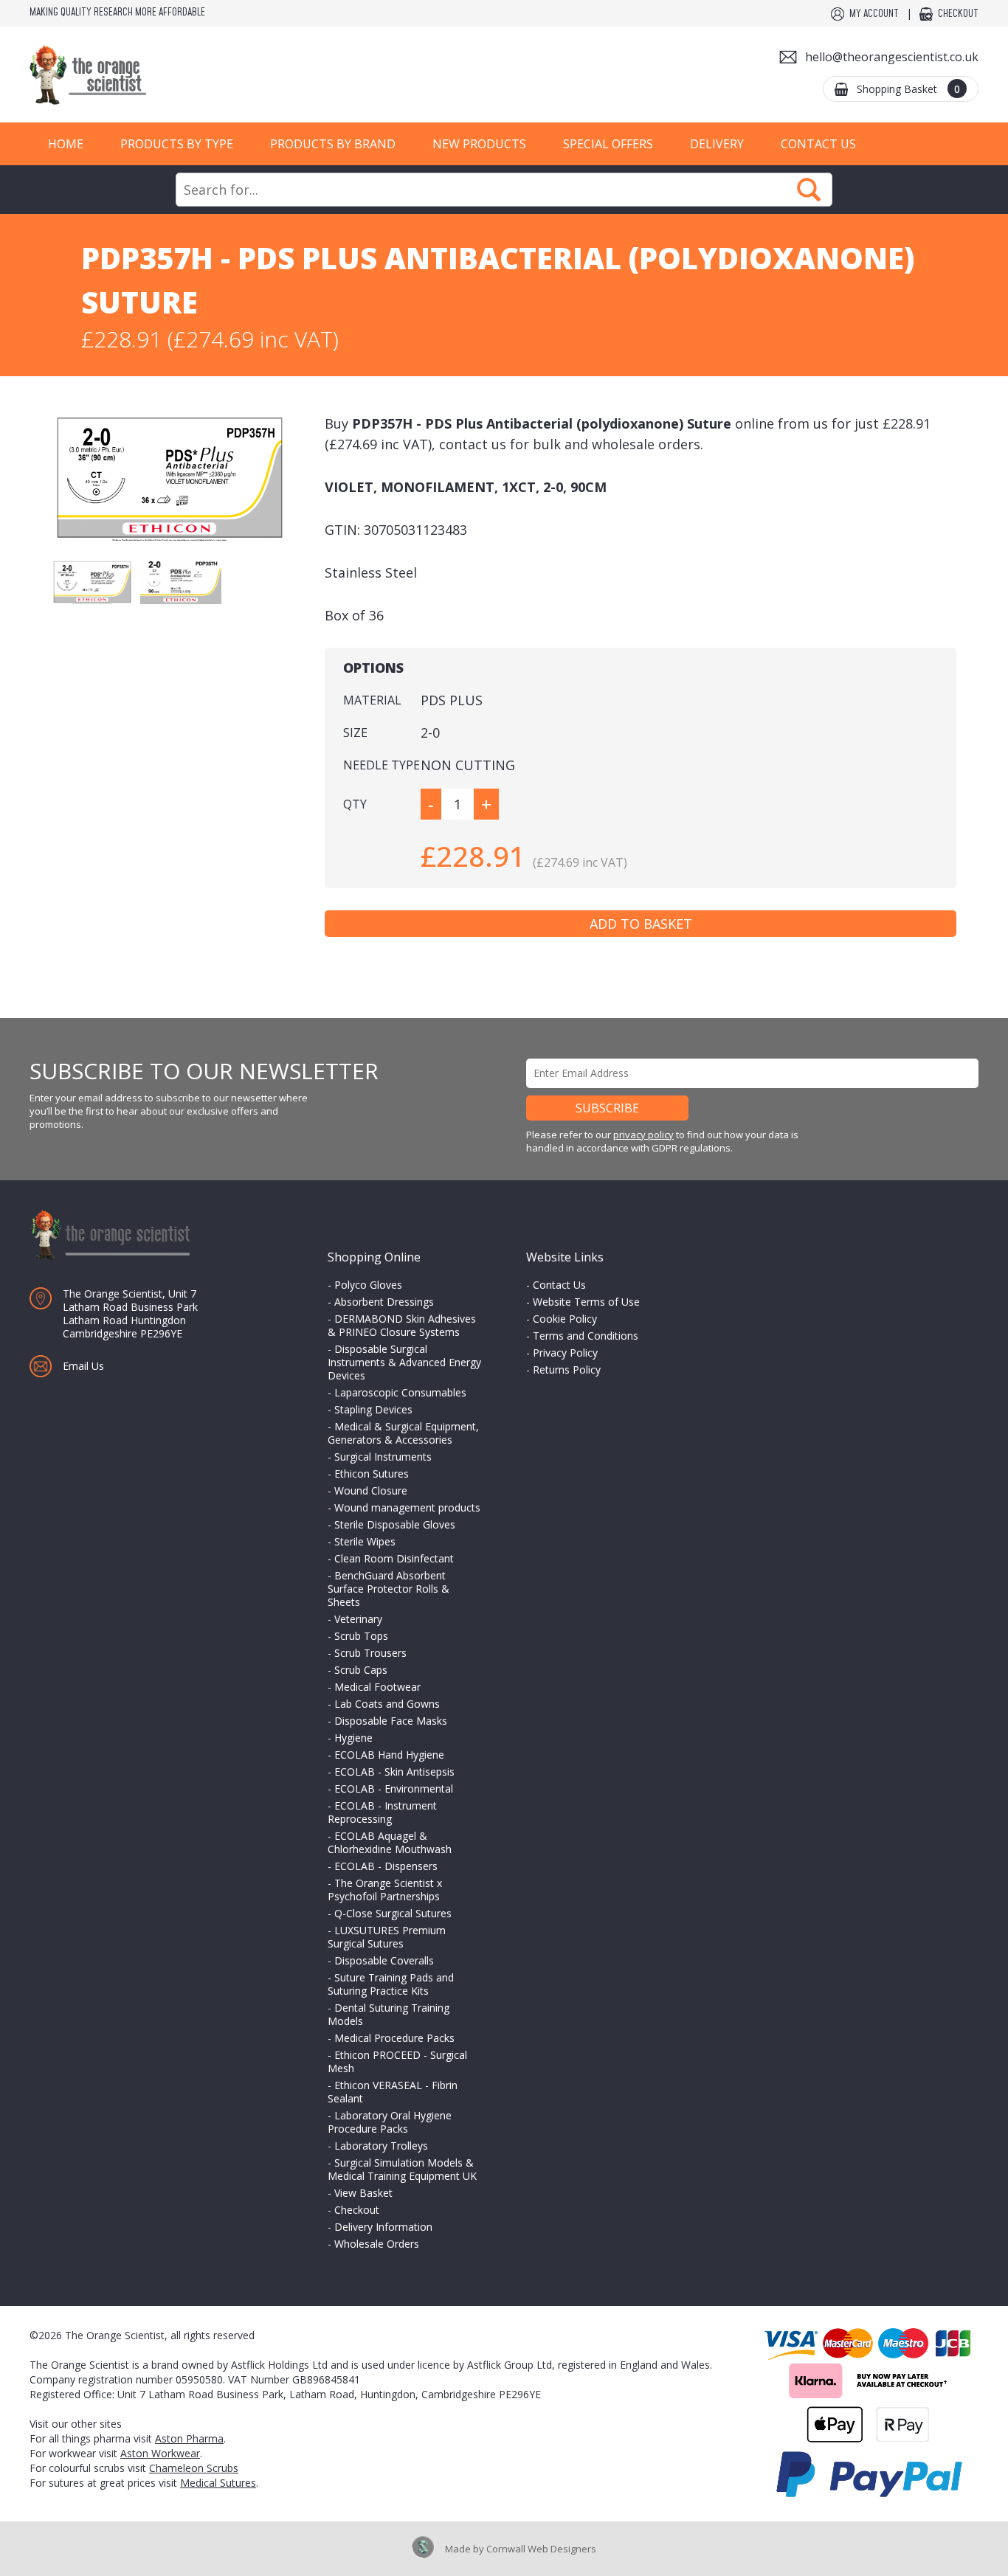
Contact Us (818, 144)
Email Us (83, 1366)
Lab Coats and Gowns (387, 1704)
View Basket (363, 2193)
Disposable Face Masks (391, 1721)
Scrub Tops (361, 1636)
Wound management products (407, 1507)
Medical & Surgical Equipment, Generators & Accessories (403, 1433)
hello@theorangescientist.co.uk (892, 57)
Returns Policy (567, 1370)
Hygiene (353, 1738)
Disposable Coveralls (384, 1960)
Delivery (717, 144)
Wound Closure (371, 1490)
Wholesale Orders (377, 2244)
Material (372, 700)
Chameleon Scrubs (194, 2468)
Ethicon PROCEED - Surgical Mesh (397, 2061)
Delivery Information (383, 2227)
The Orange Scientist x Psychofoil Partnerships (385, 1890)
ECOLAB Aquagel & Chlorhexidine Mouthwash (390, 1842)
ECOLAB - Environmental (394, 1789)
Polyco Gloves (368, 1285)
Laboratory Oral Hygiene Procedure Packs (390, 2122)
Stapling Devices (373, 1409)
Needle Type (382, 765)
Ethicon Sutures (372, 1474)
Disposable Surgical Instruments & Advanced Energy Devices (404, 1362)
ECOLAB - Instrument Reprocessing (382, 1812)
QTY (355, 804)
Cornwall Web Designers (541, 2549)
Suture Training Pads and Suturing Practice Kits (391, 1984)
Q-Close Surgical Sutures (393, 1913)
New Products (479, 144)
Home (66, 144)
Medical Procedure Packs (394, 2038)
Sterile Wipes (365, 1541)
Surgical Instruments (383, 1457)
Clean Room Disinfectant (394, 1558)
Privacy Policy (565, 1353)
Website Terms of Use (586, 1302)
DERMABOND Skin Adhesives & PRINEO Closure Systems (402, 1325)
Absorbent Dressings (384, 1302)
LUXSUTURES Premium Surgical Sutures (387, 1937)
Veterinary (358, 1619)
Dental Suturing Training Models (389, 2014)
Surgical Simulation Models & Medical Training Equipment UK (402, 2169)
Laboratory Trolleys (381, 2146)
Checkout (958, 14)
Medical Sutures (218, 2483)
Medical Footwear (377, 1687)
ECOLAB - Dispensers (386, 1866)
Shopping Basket (908, 89)
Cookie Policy (565, 1319)
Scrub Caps (361, 1670)
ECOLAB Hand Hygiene (389, 1755)
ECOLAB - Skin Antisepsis (394, 1772)
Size (355, 733)
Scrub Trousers (370, 1653)
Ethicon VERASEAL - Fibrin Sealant (393, 2092)
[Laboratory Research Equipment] (133, 75)
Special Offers (608, 144)
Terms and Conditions (586, 1336)
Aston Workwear (160, 2453)
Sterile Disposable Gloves (395, 1524)
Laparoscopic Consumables (400, 1392)
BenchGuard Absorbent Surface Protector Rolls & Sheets (389, 1589)
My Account (874, 14)
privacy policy (643, 1135)
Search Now (809, 190)
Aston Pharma (189, 2438)
